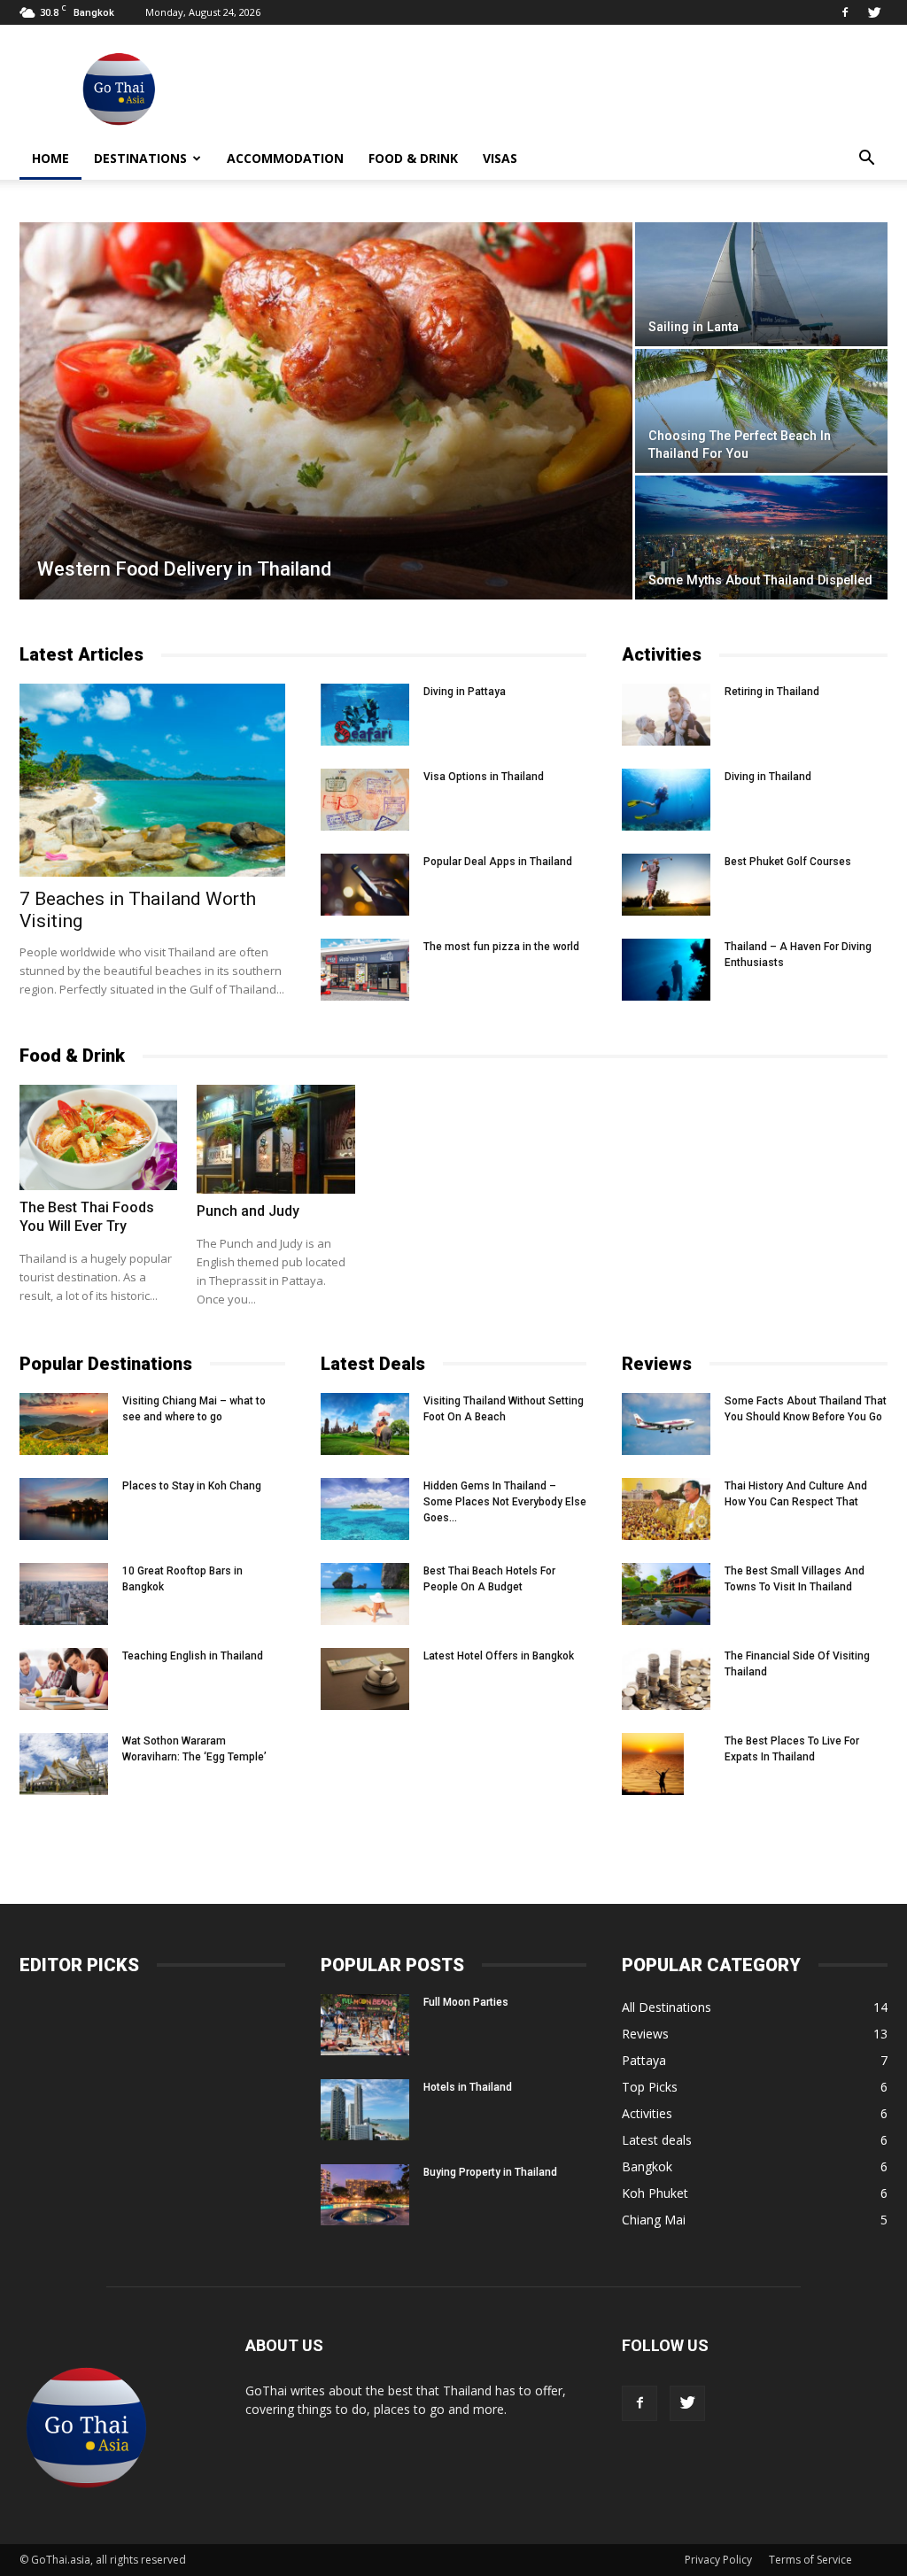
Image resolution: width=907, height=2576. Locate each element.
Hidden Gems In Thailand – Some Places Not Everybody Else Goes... (505, 1502)
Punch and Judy (248, 1211)
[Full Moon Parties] (365, 2025)
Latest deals (657, 2140)
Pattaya (644, 2060)
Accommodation (285, 158)
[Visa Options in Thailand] (365, 800)
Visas (500, 158)
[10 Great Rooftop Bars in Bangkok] (64, 1594)
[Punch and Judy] (275, 1139)
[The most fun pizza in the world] (365, 970)
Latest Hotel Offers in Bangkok (499, 1656)
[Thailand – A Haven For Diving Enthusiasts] (666, 970)
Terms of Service (810, 2560)
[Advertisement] (565, 89)
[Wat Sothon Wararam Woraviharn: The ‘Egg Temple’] (64, 1764)
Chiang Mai (654, 2220)
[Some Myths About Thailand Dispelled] (761, 538)
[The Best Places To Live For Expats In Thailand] (653, 1764)
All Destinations (667, 2007)
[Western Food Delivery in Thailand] (326, 423)
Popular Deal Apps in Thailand (498, 862)
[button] (866, 159)
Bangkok (647, 2166)
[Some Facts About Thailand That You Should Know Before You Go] (666, 1424)
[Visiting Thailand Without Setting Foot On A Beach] (365, 1424)
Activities (647, 2113)
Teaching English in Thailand (193, 1656)
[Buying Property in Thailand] (365, 2195)
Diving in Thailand (768, 777)
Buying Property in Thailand (490, 2172)
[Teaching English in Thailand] (64, 1679)
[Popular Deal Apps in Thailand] (365, 885)
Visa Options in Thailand (484, 777)
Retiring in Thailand (772, 692)
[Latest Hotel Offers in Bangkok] (365, 1679)
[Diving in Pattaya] (365, 715)
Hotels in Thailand (468, 2087)
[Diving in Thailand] (666, 800)
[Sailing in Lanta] (761, 284)
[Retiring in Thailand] (666, 715)
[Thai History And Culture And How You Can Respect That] (666, 1509)
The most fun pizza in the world (501, 947)
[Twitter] (874, 12)
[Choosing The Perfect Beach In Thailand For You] (761, 411)
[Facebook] (845, 12)
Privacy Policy (718, 2560)
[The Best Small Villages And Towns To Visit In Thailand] (666, 1594)
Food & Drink (413, 158)
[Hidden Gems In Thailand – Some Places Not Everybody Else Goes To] (365, 1509)
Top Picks (650, 2087)
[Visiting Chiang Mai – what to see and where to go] (64, 1424)
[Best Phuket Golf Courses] (666, 885)
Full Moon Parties (466, 2002)
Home (50, 158)
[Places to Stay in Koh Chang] (64, 1509)
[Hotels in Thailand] (365, 2110)
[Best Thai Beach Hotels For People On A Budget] (365, 1594)
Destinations (140, 158)
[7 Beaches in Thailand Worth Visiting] (152, 780)
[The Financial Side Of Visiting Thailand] (666, 1679)
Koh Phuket (655, 2193)
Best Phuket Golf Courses (788, 862)
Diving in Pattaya (465, 692)
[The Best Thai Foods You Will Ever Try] (98, 1137)
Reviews (645, 2034)
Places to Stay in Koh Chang (192, 1486)
